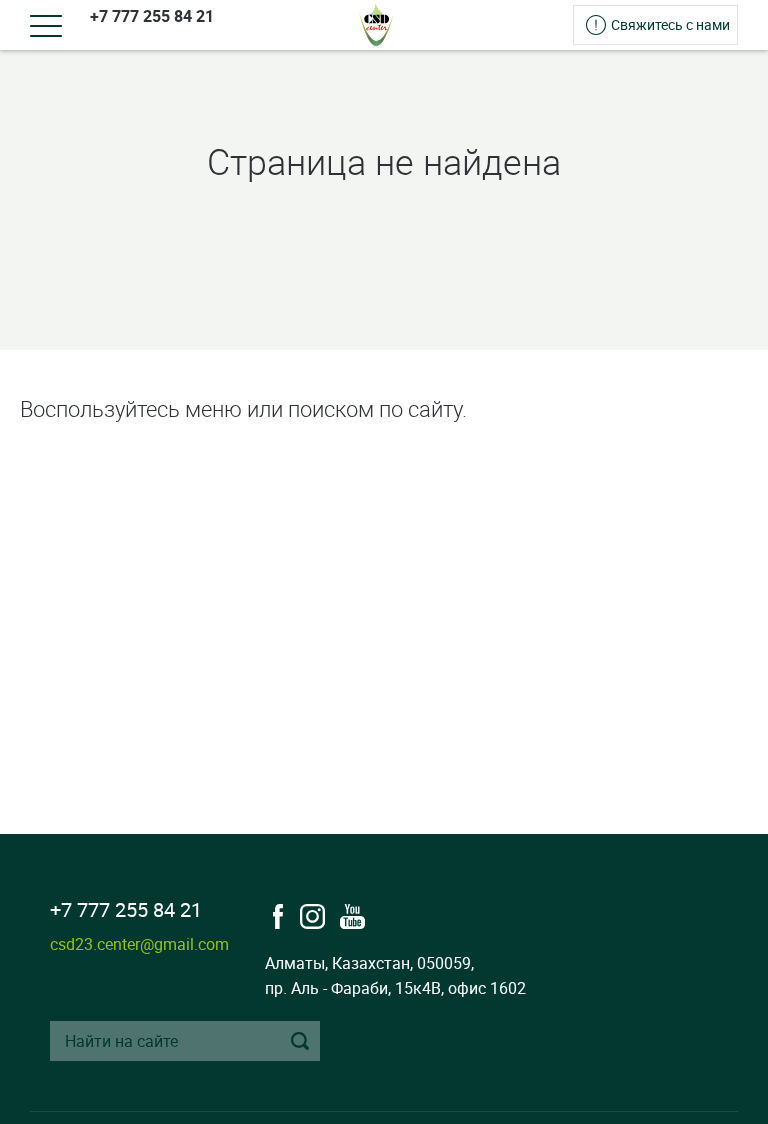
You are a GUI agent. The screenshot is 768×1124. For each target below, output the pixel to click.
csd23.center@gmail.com (139, 944)
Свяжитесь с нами (670, 24)
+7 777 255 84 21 (152, 16)
